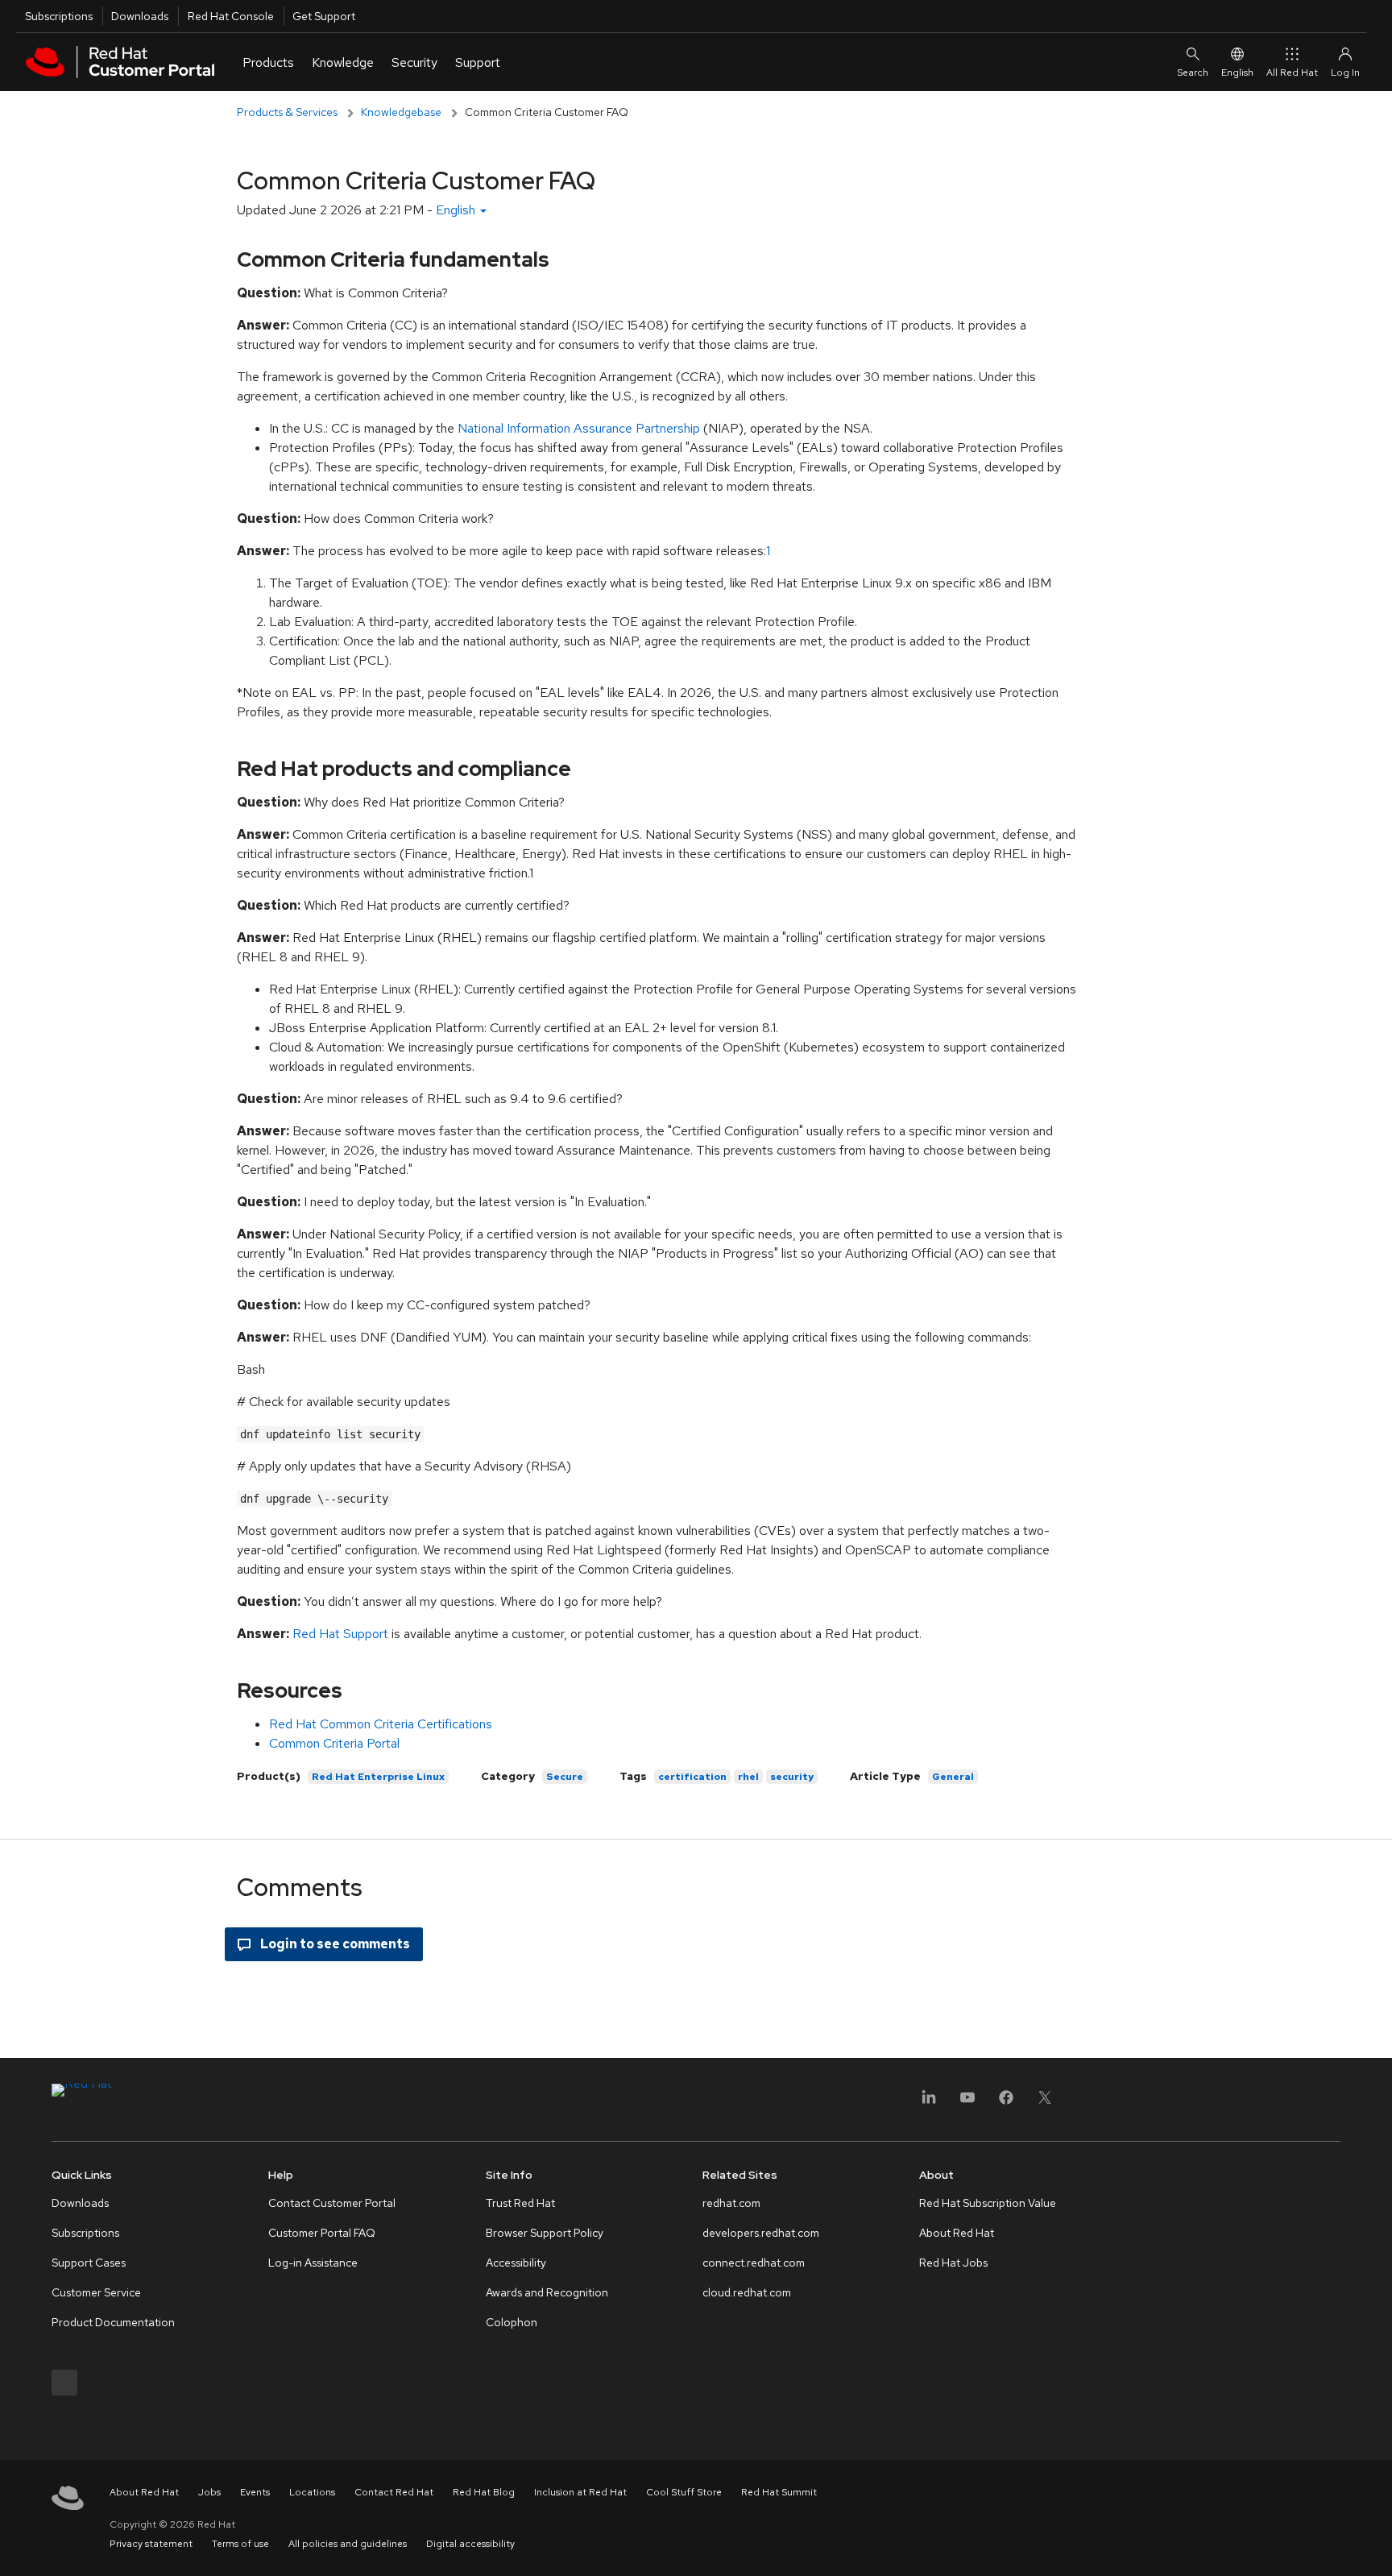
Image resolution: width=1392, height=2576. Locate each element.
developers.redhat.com (761, 2233)
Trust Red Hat (520, 2203)
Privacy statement (151, 2544)
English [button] (457, 210)
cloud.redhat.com (747, 2292)
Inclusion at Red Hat (580, 2492)
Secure (565, 1777)
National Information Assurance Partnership (579, 428)
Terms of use (240, 2544)
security (792, 1777)
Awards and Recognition (547, 2292)
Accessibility (516, 2263)
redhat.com (731, 2203)
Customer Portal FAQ (322, 2233)
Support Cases (89, 2263)
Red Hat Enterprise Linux (378, 1777)
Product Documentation (113, 2322)
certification (692, 1777)
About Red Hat (957, 2233)
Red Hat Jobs (953, 2263)
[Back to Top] (1374, 2546)
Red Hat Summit (779, 2492)
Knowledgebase (401, 112)
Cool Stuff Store (684, 2492)
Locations (312, 2492)
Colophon (512, 2322)
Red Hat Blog (484, 2492)
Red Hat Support (340, 1634)
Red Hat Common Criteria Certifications (381, 1724)
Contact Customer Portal (332, 2203)
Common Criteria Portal (334, 1743)
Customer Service (96, 2292)
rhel (748, 1777)
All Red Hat (1292, 73)
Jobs (209, 2492)
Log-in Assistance (313, 2263)
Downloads (140, 16)
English (1237, 73)
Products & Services (287, 112)
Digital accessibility (470, 2544)
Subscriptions (59, 16)
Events (255, 2492)
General (953, 1777)
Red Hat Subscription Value (988, 2203)
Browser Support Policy (545, 2233)
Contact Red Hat (394, 2492)
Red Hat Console (231, 16)
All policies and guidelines (348, 2544)
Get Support (324, 16)
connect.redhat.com (754, 2263)
